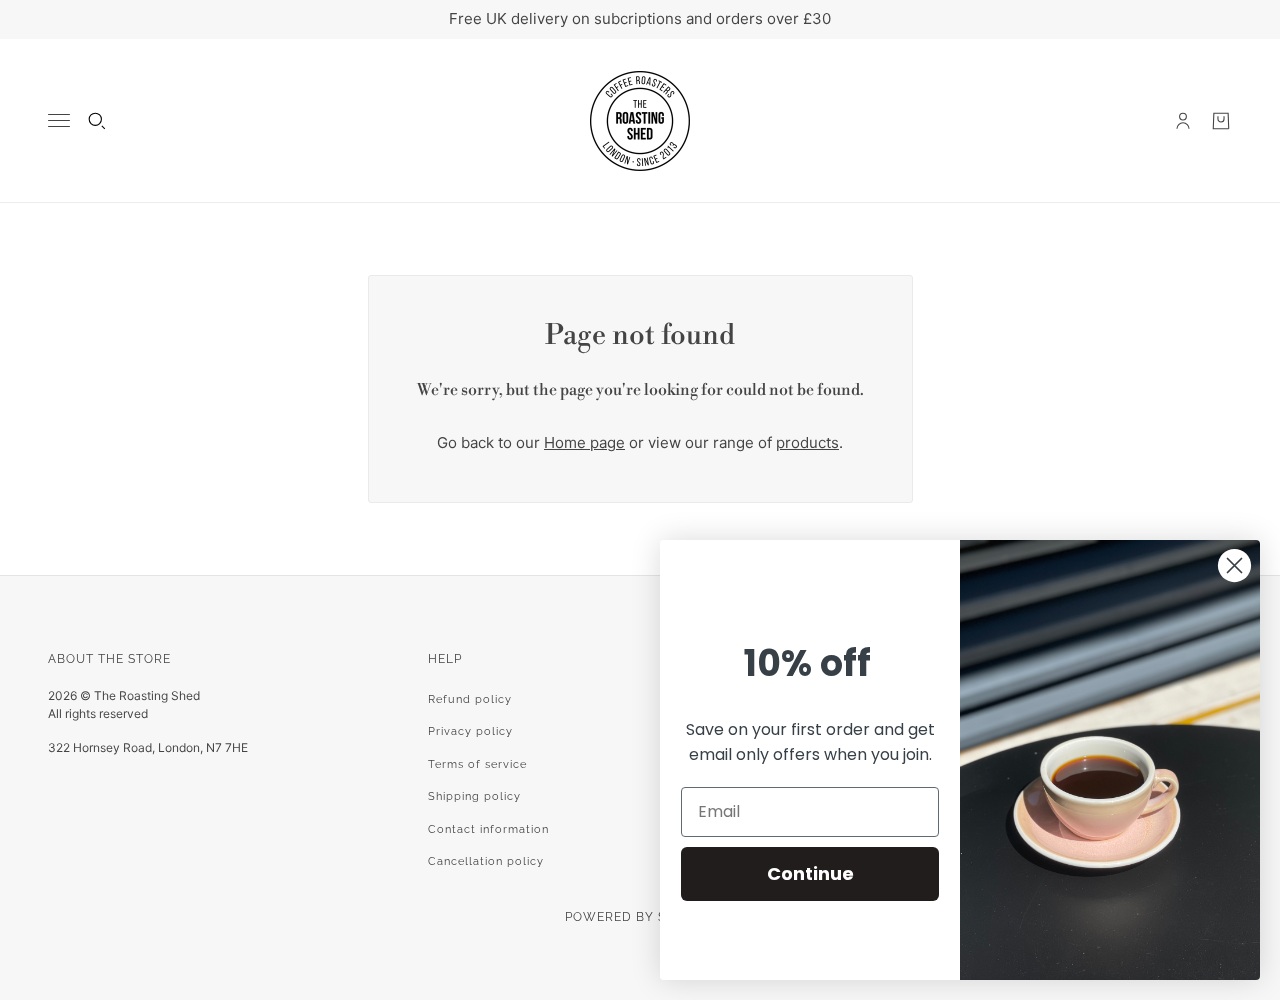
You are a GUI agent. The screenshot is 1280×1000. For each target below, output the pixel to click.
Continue (810, 873)
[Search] (97, 121)
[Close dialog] (1234, 565)
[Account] (1183, 121)
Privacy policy (470, 731)
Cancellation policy (486, 861)
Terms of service (477, 764)
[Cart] (1221, 121)
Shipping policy (474, 796)
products (807, 442)
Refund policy (470, 699)
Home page (584, 442)
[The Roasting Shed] (640, 121)
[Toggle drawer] (59, 120)
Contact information (488, 829)
